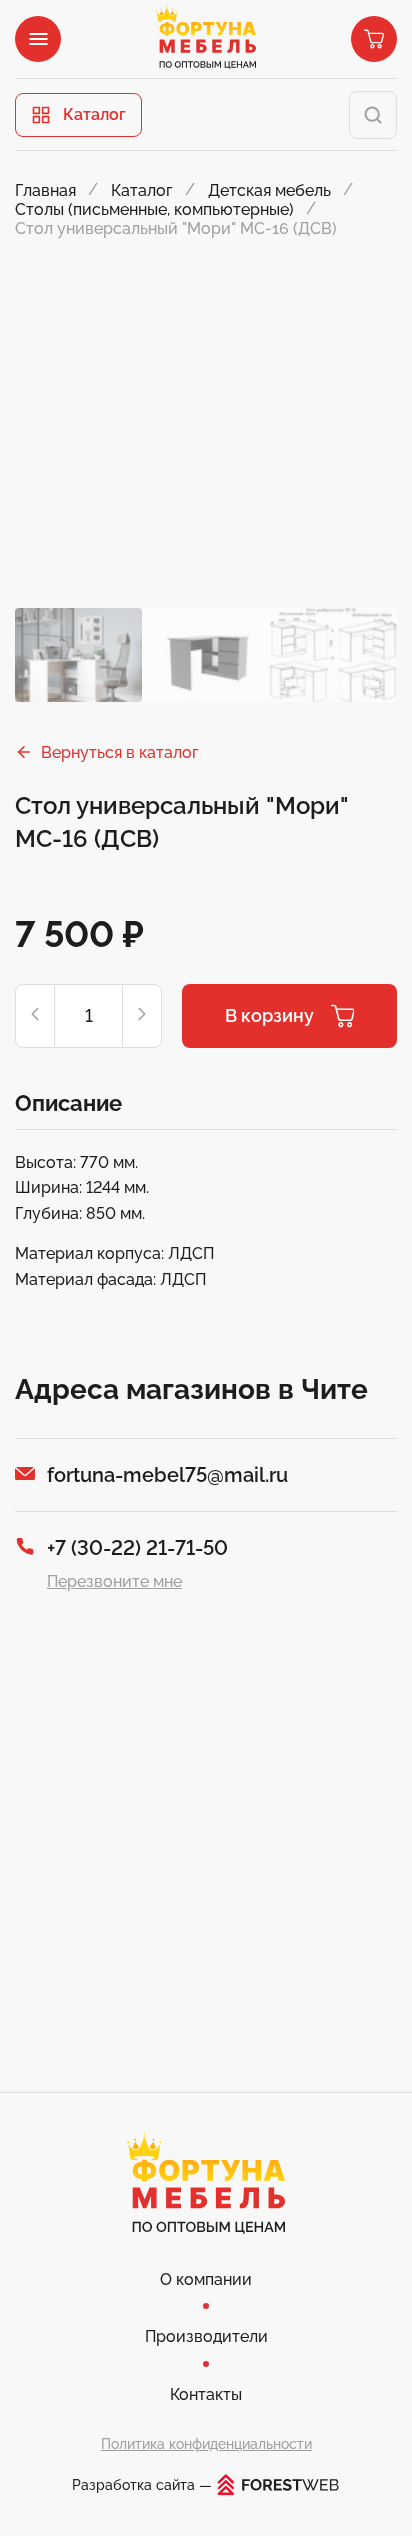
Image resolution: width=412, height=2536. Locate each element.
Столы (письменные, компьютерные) (154, 209)
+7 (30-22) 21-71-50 (137, 1548)
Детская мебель (269, 190)
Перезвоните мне (114, 1581)
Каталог (142, 190)
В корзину (269, 1015)
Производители (206, 2336)
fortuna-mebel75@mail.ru (167, 1475)
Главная (45, 190)
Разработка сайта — (142, 2485)
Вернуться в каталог (120, 752)
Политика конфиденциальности (206, 2444)
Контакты (206, 2394)
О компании (206, 2279)
